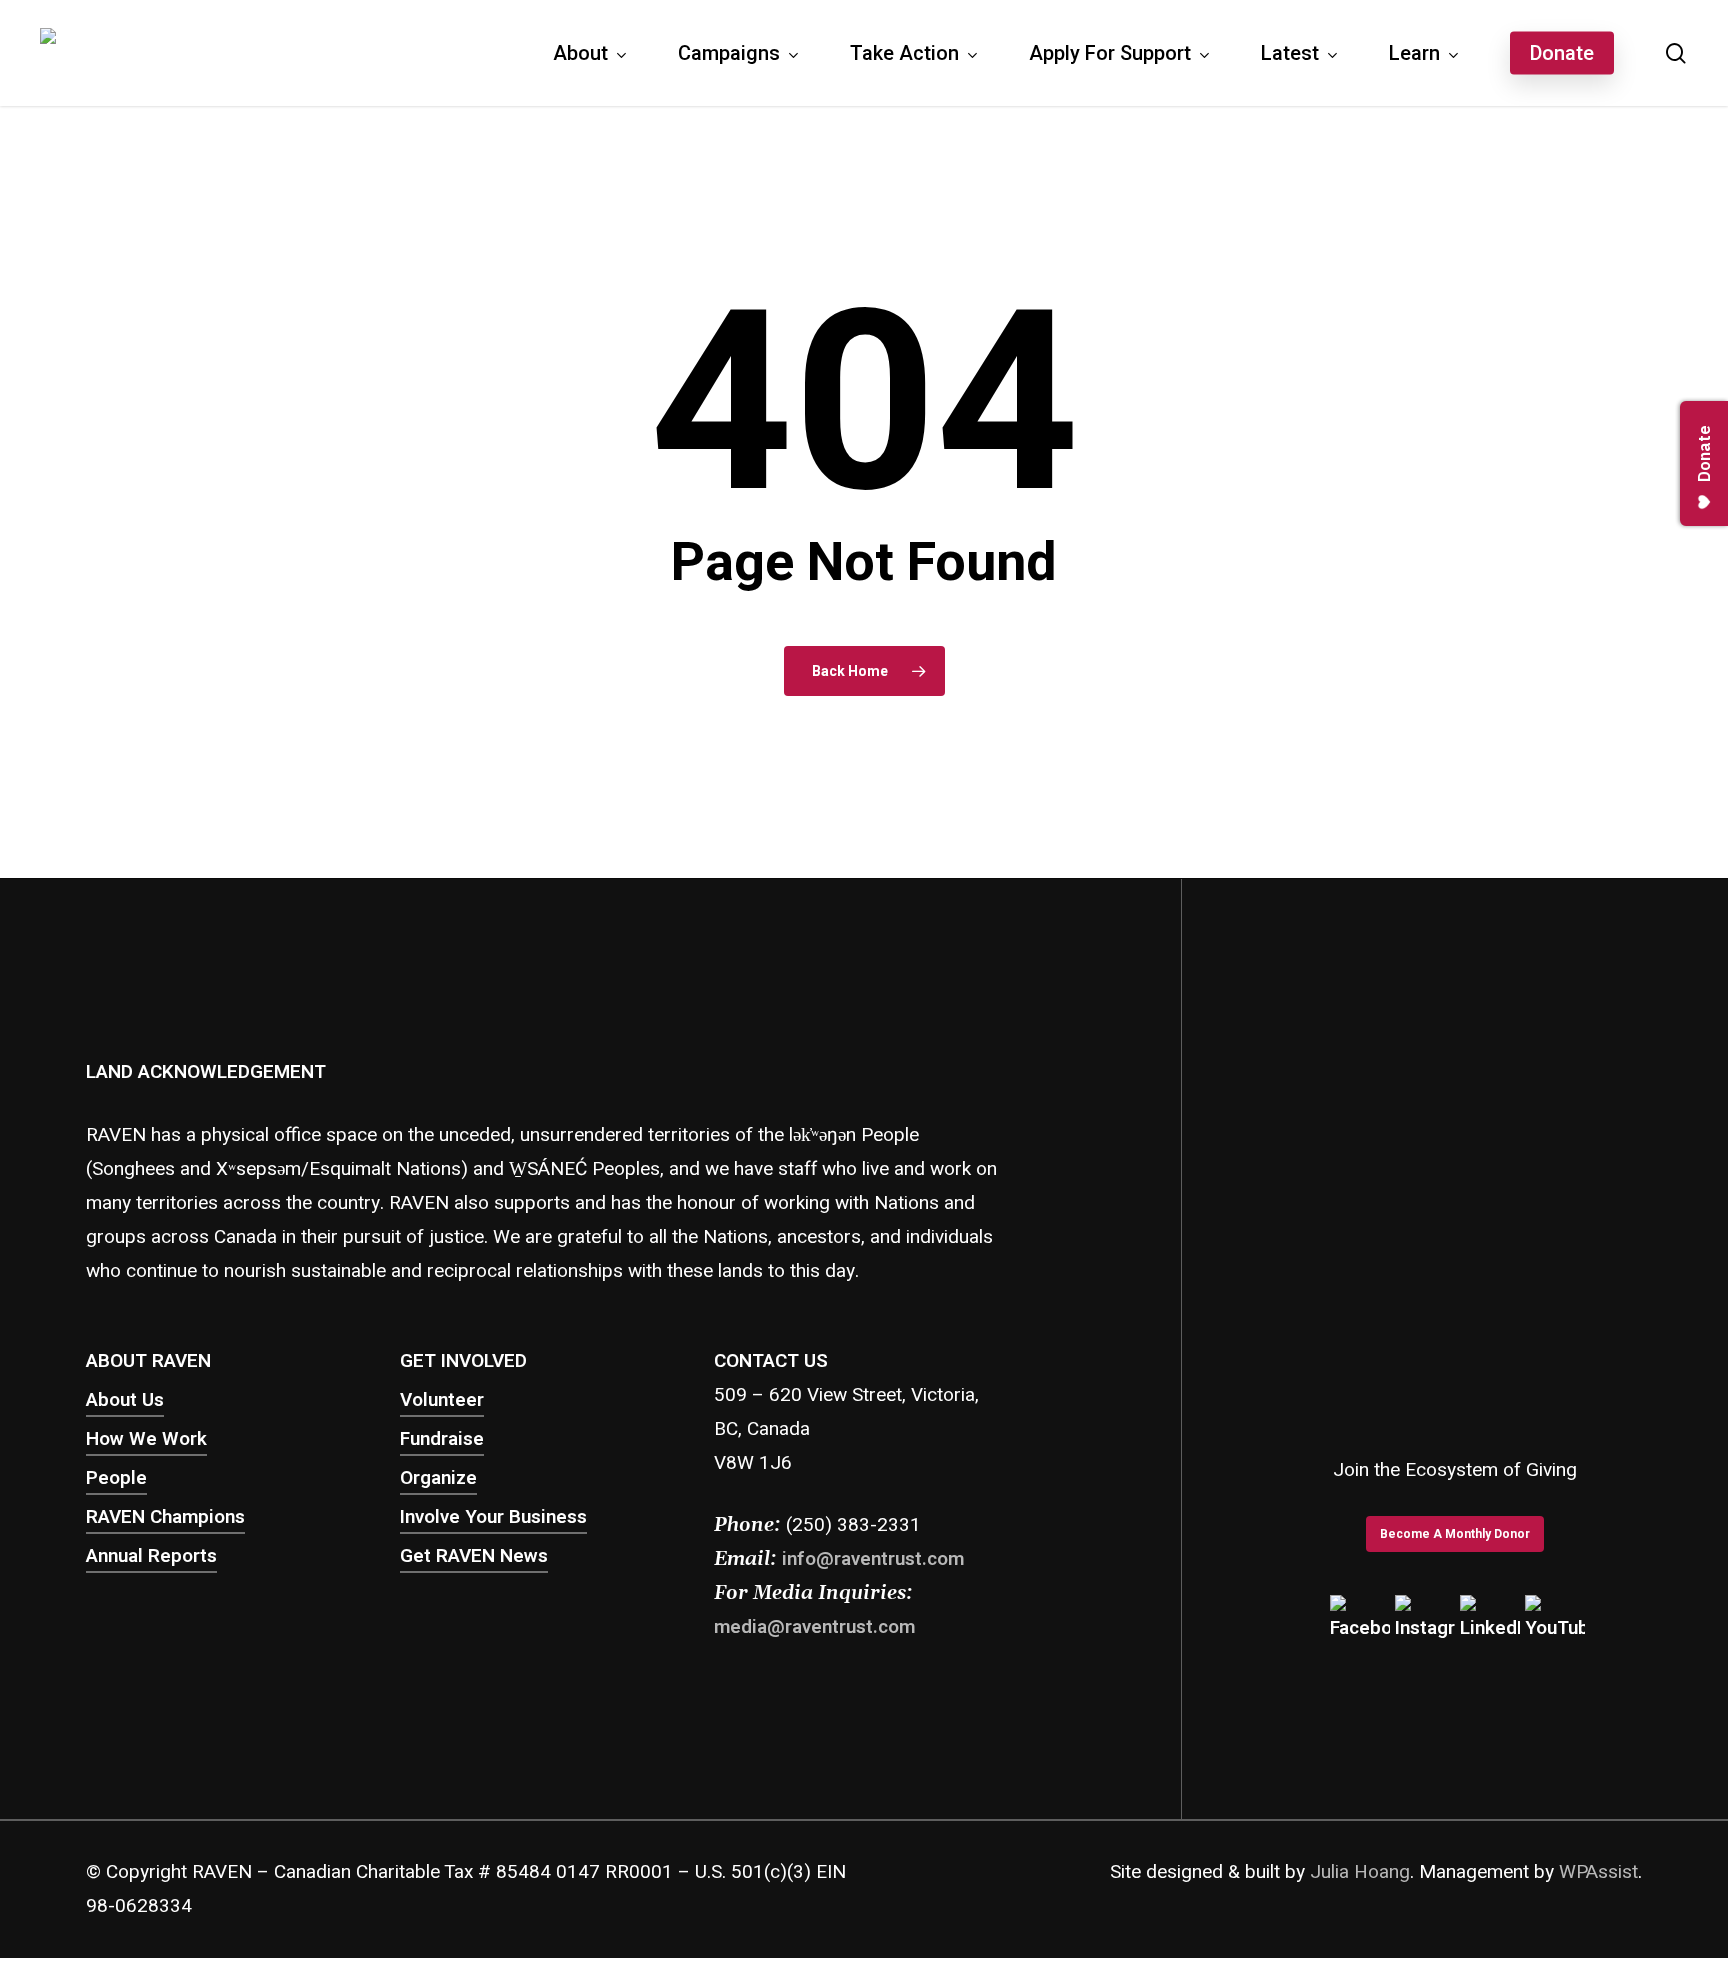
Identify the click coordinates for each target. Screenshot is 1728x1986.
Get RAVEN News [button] (474, 1556)
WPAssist (1598, 1872)
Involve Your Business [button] (493, 1517)
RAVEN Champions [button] (165, 1517)
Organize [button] (438, 1478)
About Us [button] (125, 1400)
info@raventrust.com (873, 1559)
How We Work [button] (146, 1439)
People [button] (116, 1478)
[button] (1455, 1534)
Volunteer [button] (442, 1400)
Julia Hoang (1360, 1872)
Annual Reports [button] (151, 1556)
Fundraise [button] (442, 1439)
